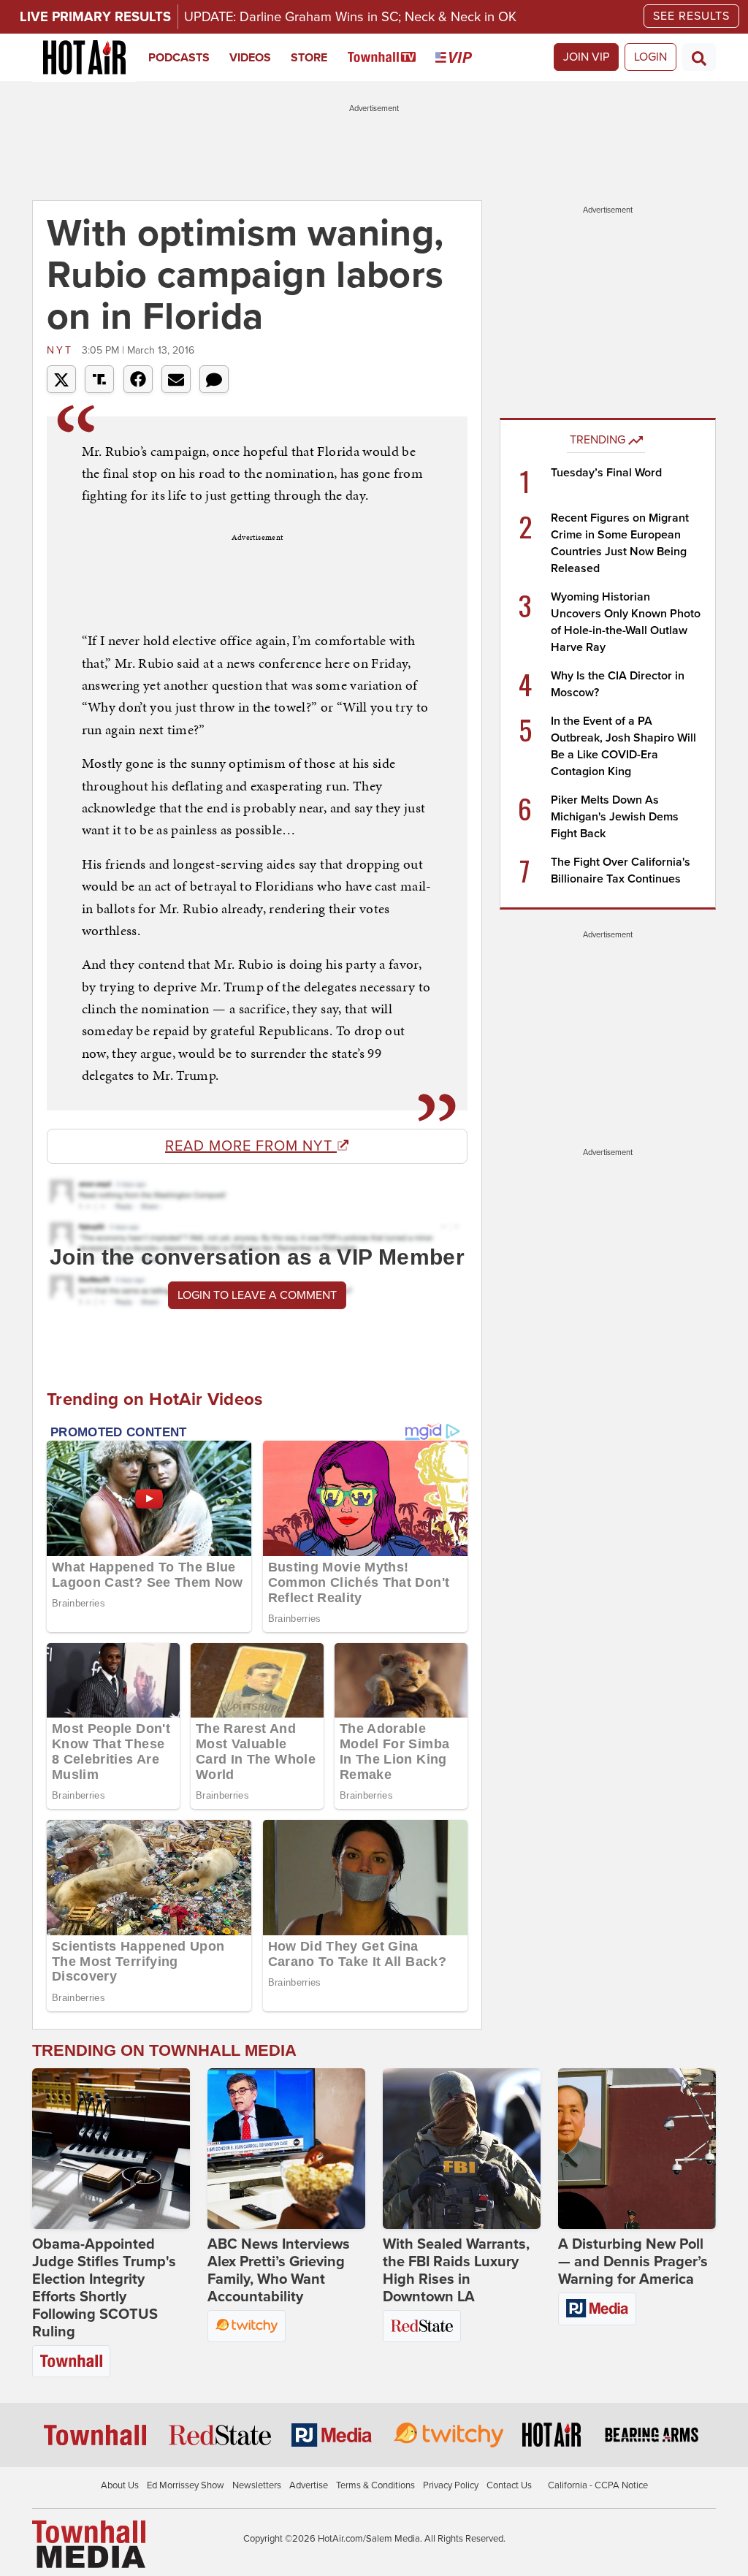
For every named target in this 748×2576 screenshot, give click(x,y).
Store (309, 58)
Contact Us (509, 2485)
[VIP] (463, 58)
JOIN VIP (586, 57)
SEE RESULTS (691, 16)
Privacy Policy (451, 2485)
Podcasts (179, 58)
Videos (250, 58)
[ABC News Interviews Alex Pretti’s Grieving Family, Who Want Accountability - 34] (286, 2149)
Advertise (309, 2485)
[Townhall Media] (89, 2544)
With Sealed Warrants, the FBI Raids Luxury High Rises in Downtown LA (456, 2271)
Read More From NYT (251, 1146)
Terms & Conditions (375, 2485)
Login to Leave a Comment (257, 1295)
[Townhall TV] (392, 58)
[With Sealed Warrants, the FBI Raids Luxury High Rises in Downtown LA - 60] (462, 2149)
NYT (62, 350)
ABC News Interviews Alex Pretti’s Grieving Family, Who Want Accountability (279, 2271)
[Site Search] (699, 57)
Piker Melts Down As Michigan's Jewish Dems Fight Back (615, 817)
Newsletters (257, 2485)
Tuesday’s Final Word (606, 473)
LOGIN (650, 57)
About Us (120, 2485)
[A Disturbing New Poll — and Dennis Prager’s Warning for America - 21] (637, 2149)
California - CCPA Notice (598, 2485)
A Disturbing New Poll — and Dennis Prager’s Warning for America (633, 2262)
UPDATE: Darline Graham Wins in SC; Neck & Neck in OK (350, 17)
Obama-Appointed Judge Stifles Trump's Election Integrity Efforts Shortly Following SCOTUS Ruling (104, 2288)
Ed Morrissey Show (186, 2485)
